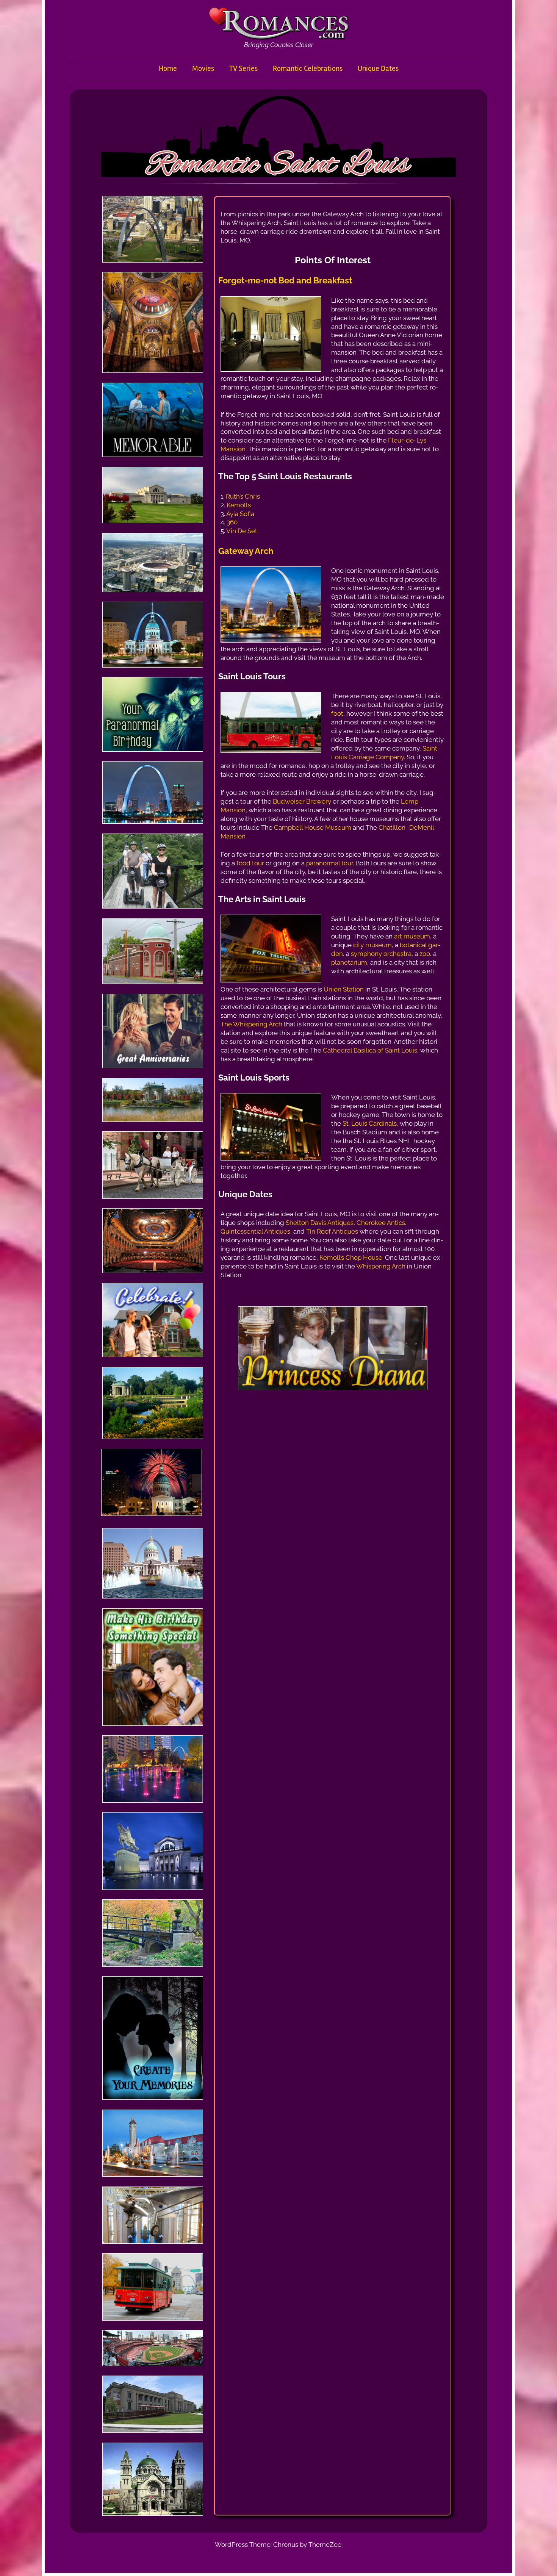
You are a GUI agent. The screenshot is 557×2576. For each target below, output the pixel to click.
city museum (372, 945)
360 (232, 522)
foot (337, 713)
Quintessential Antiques (255, 1231)
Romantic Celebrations (308, 68)
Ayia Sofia (240, 514)
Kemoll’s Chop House (351, 1258)
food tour (250, 863)
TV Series (243, 68)
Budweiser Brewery (302, 801)
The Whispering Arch (251, 1024)
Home (168, 68)
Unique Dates (378, 68)
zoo (425, 954)
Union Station (344, 989)
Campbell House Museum (313, 827)
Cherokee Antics (381, 1223)
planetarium (349, 962)
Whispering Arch (381, 1266)
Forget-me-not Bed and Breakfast (285, 280)
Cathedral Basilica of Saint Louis (370, 1050)
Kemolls (239, 505)
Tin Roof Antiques (332, 1231)
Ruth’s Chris (243, 496)
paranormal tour (329, 863)
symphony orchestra (380, 954)
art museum (412, 936)
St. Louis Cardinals (370, 1123)
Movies (203, 68)
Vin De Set (242, 531)
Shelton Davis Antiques (320, 1223)
